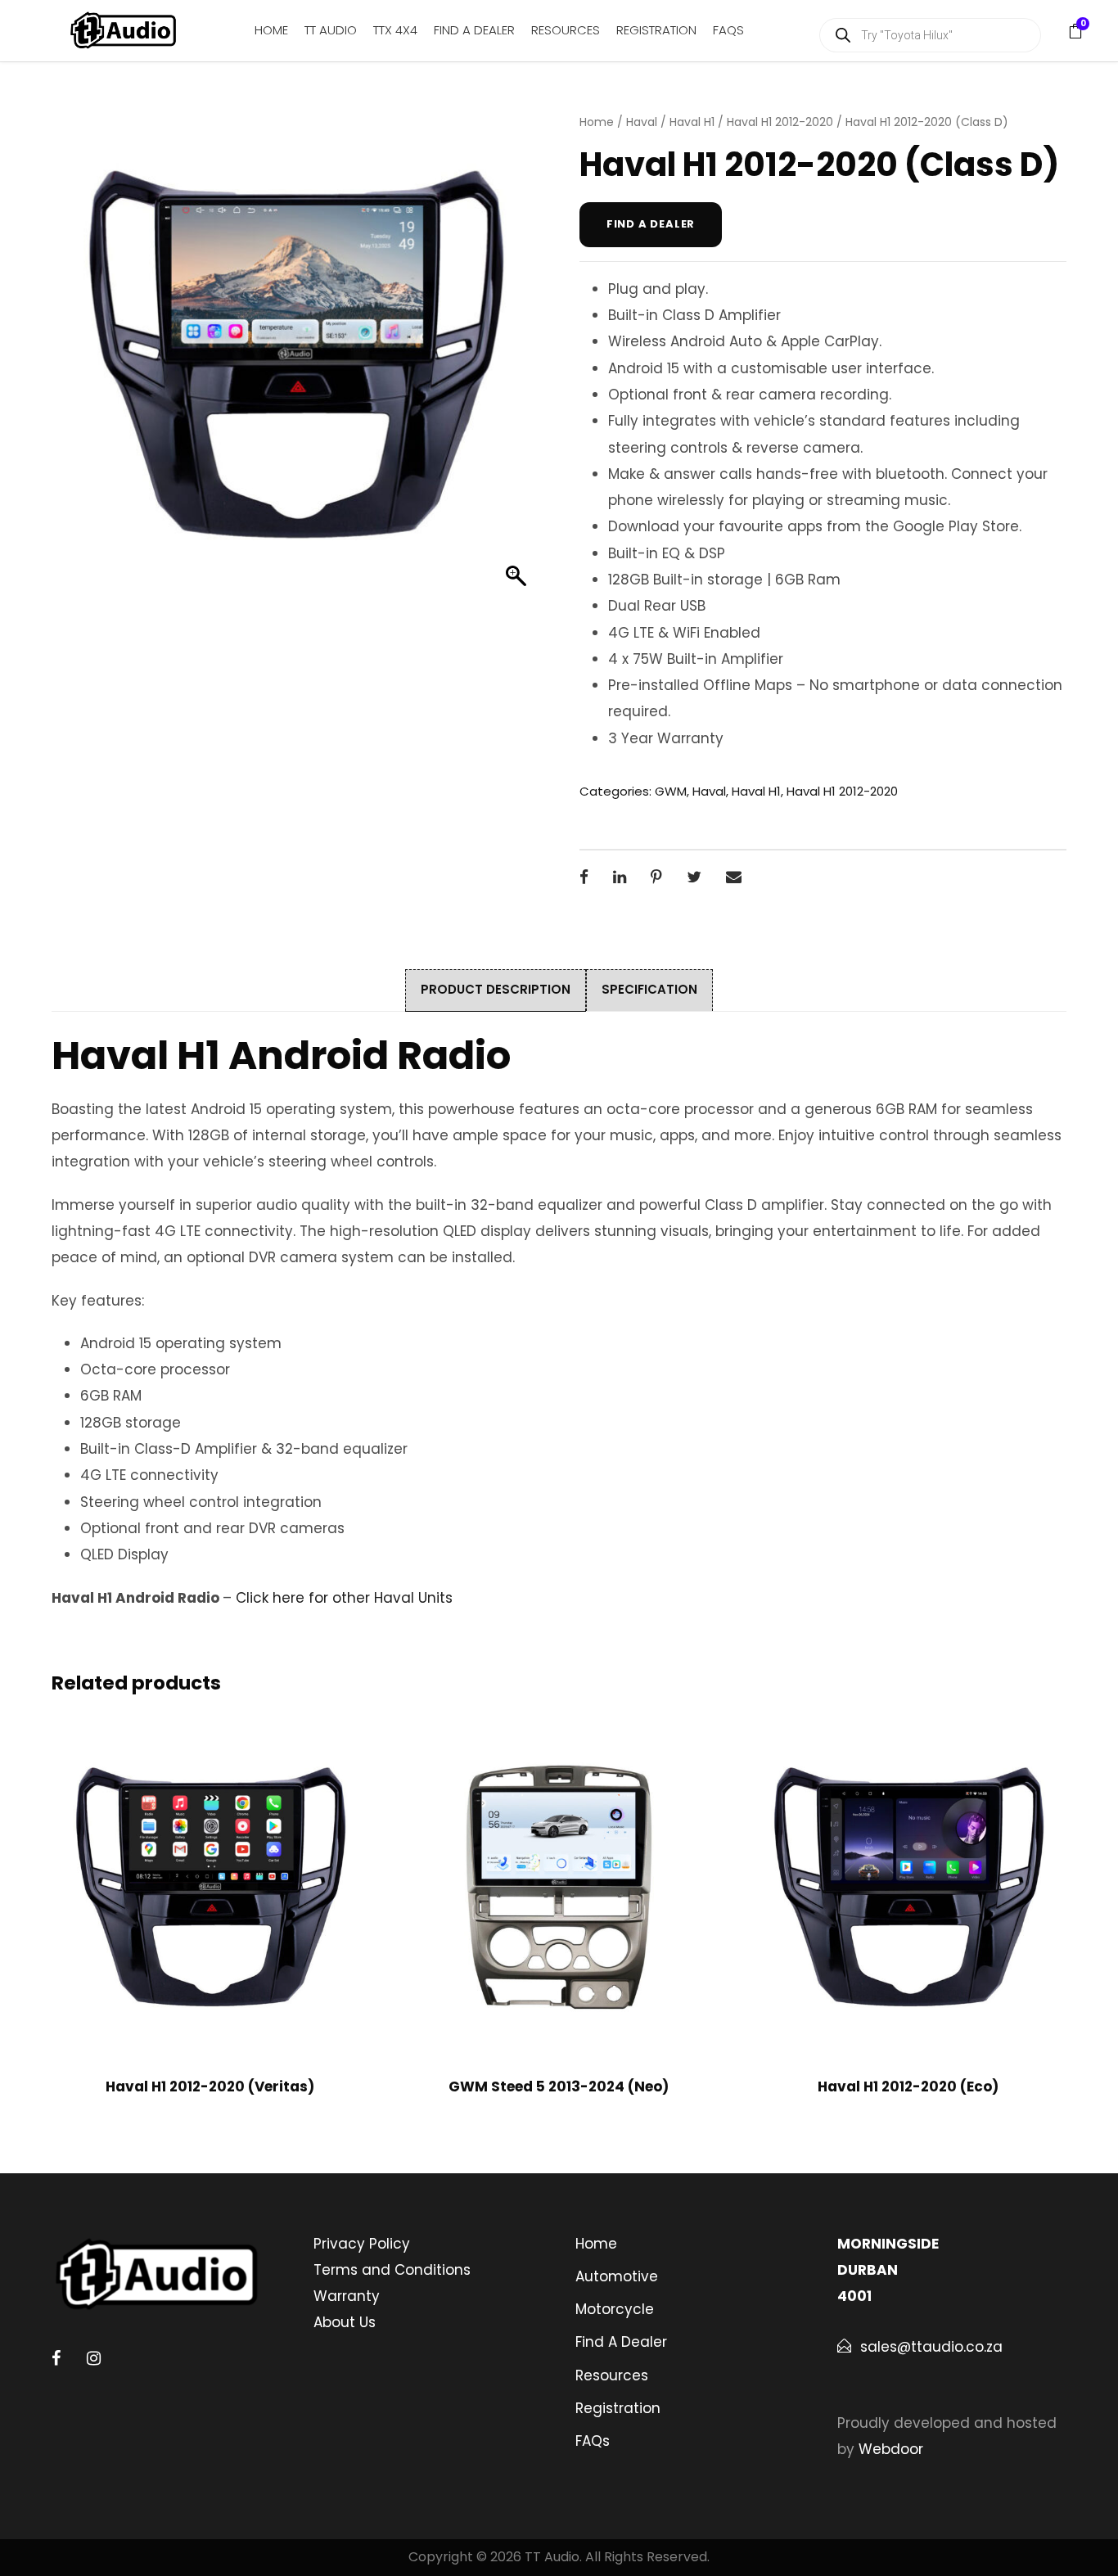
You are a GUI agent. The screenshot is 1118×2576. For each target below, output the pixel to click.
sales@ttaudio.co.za (931, 2347)
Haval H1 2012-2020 (780, 122)
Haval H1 (692, 122)
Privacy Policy (362, 2244)
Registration (656, 30)
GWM (671, 791)
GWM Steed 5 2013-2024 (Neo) (559, 2087)
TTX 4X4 (395, 30)
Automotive (617, 2276)
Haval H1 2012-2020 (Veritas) (210, 2087)
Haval (642, 122)
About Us (345, 2322)
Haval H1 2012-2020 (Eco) (908, 2087)
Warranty (347, 2296)
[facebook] (56, 2358)
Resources (566, 30)
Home (271, 30)
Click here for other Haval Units (344, 1598)
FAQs (728, 30)
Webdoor (891, 2449)
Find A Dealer (474, 30)
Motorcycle (615, 2309)
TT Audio (331, 30)
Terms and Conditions (392, 2270)
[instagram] (94, 2358)
